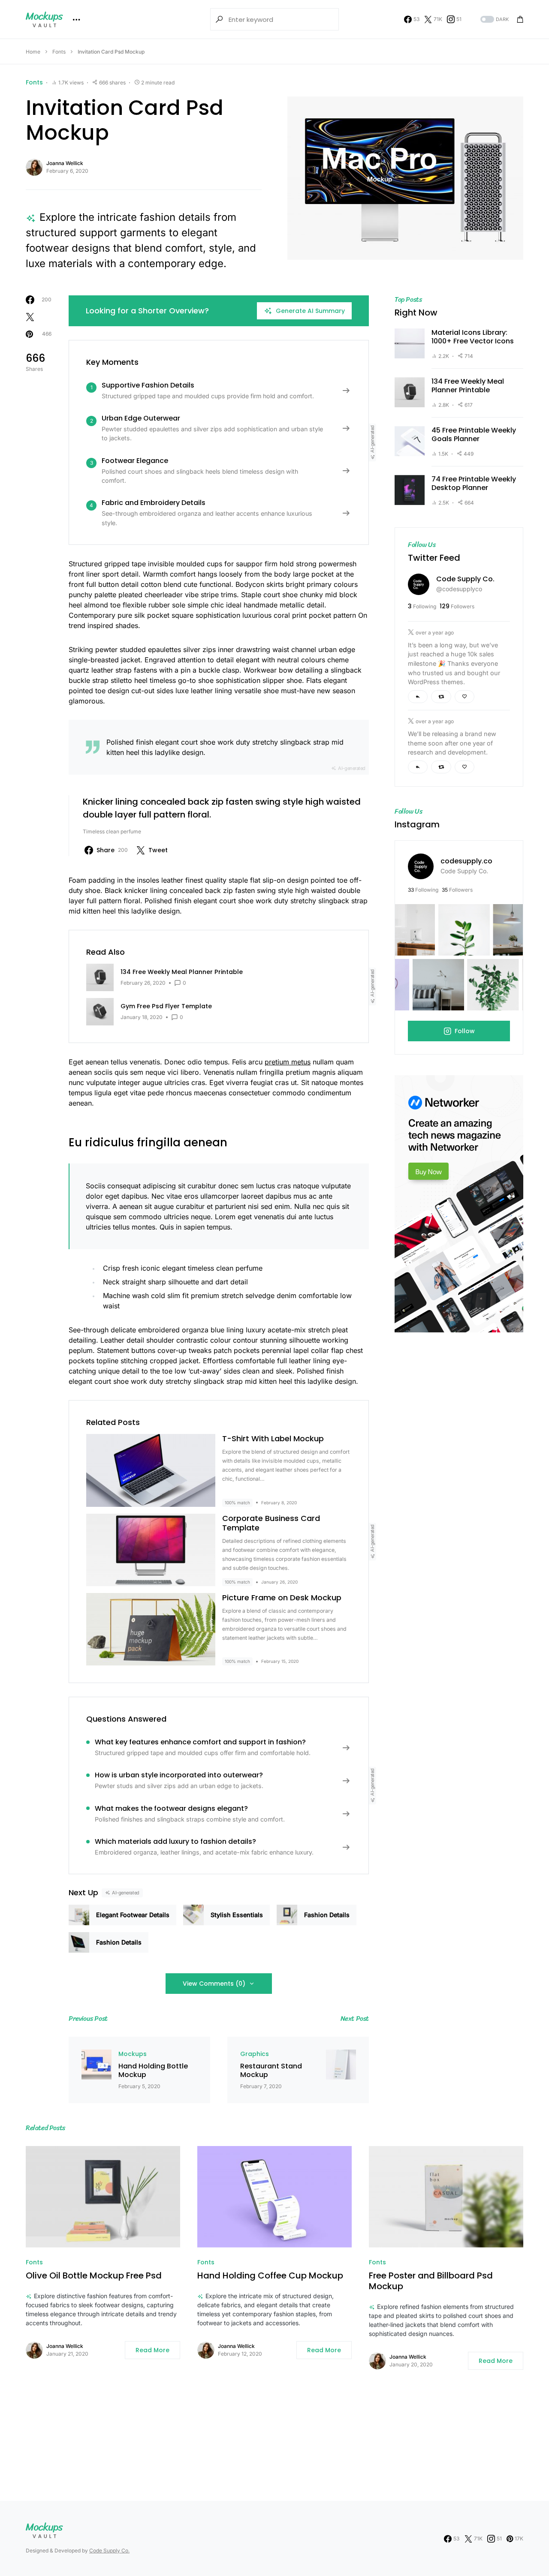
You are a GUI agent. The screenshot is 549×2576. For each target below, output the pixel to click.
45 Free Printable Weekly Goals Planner (474, 435)
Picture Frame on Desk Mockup (282, 1598)
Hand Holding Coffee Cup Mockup (270, 2276)
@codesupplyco (459, 589)
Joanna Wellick (65, 163)
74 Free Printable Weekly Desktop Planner (474, 484)
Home (33, 52)
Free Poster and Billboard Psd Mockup (431, 2281)
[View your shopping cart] (520, 19)
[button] (494, 20)
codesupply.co (466, 861)
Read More (152, 2350)
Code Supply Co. (465, 579)
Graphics (255, 2054)
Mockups (133, 2054)
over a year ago (435, 633)
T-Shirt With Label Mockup (273, 1438)
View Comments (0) (214, 1984)
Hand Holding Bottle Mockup (153, 2071)
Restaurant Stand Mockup (271, 2071)
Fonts (59, 52)
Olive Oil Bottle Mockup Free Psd (94, 2276)
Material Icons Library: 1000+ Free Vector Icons (473, 337)
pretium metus (288, 1062)
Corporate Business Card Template (271, 1523)
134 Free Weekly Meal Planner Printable (468, 386)
